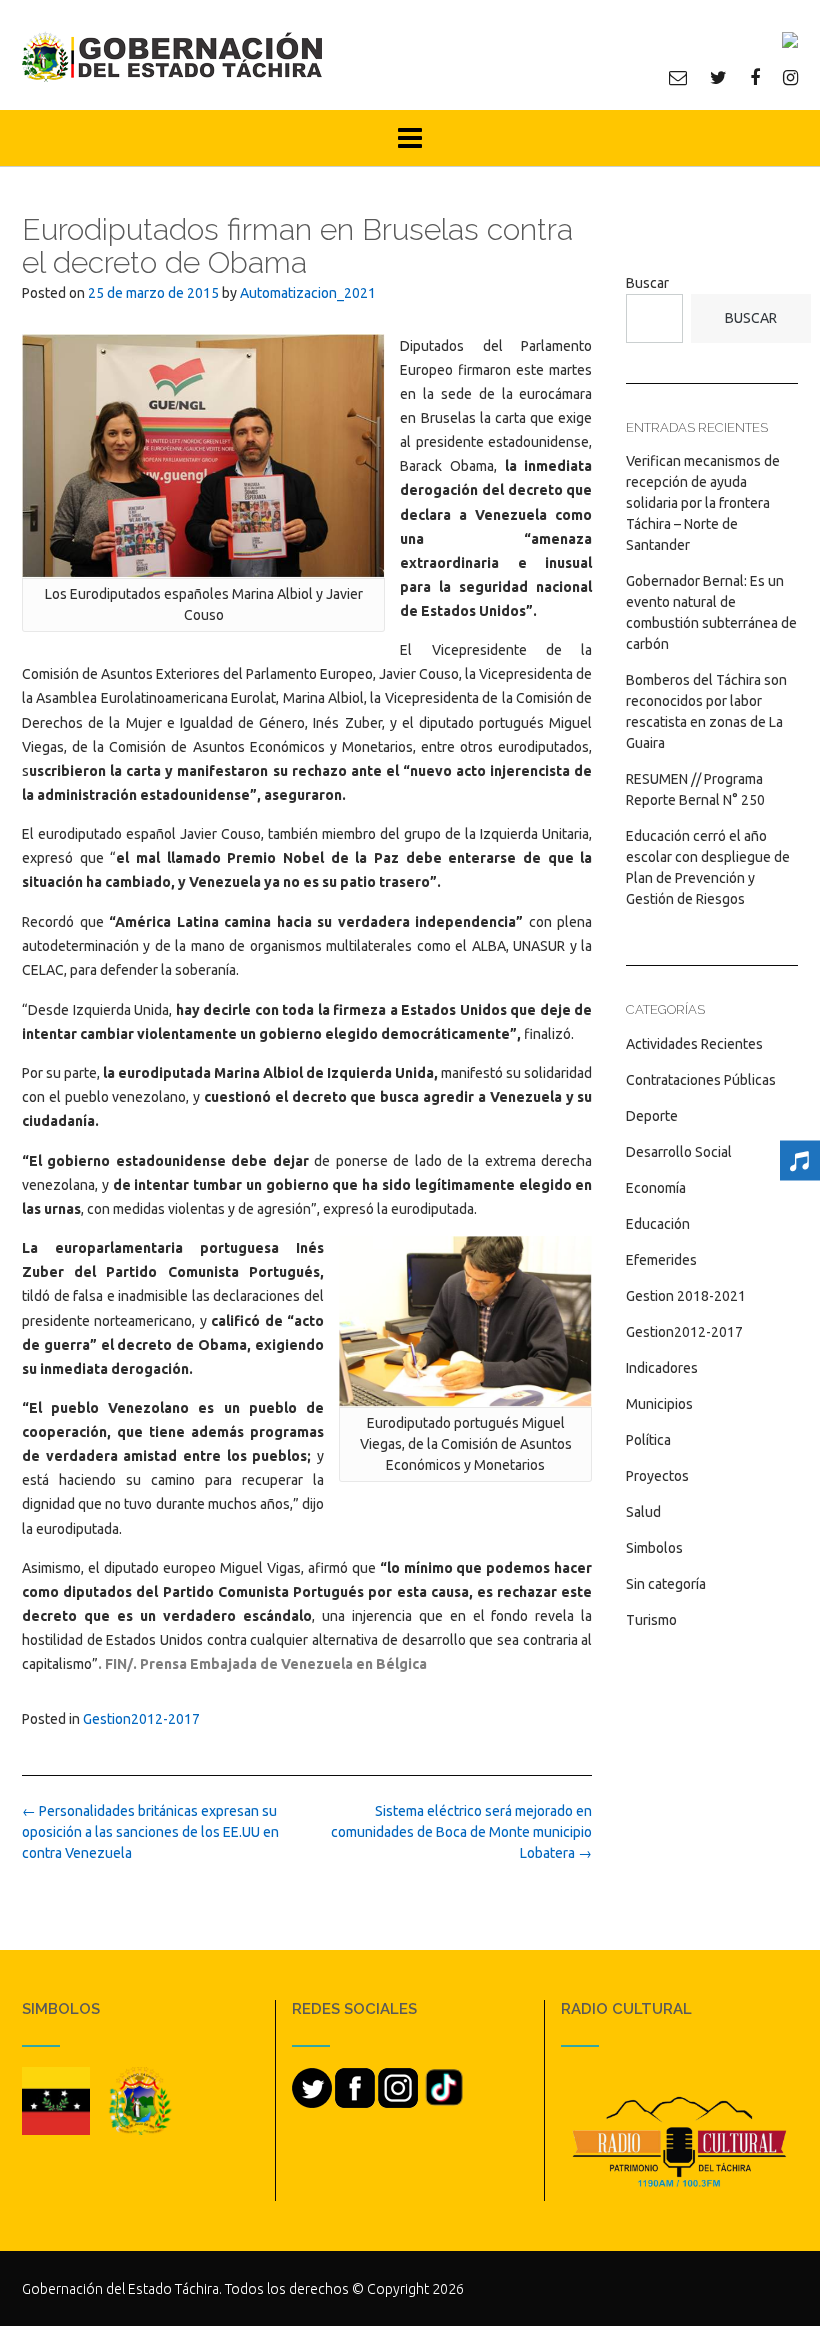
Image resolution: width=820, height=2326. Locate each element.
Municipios (659, 1404)
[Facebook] (755, 77)
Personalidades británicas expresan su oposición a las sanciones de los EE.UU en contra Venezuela (150, 1832)
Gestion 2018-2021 (686, 1296)
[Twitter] (718, 77)
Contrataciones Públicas (701, 1080)
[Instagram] (790, 77)
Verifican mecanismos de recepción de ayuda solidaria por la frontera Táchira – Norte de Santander (703, 503)
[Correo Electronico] (678, 77)
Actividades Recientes (694, 1044)
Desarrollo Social (679, 1152)
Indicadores (662, 1368)
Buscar (647, 283)
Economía (656, 1188)
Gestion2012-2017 (141, 1719)
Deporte (652, 1116)
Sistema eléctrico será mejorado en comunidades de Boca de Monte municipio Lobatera (461, 1832)
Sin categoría (666, 1584)
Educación (658, 1224)
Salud (643, 1512)
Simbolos (654, 1548)
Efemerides (661, 1260)
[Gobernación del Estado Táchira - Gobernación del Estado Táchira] (172, 56)
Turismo (651, 1620)
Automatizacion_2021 (308, 293)
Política (648, 1440)
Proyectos (657, 1476)
